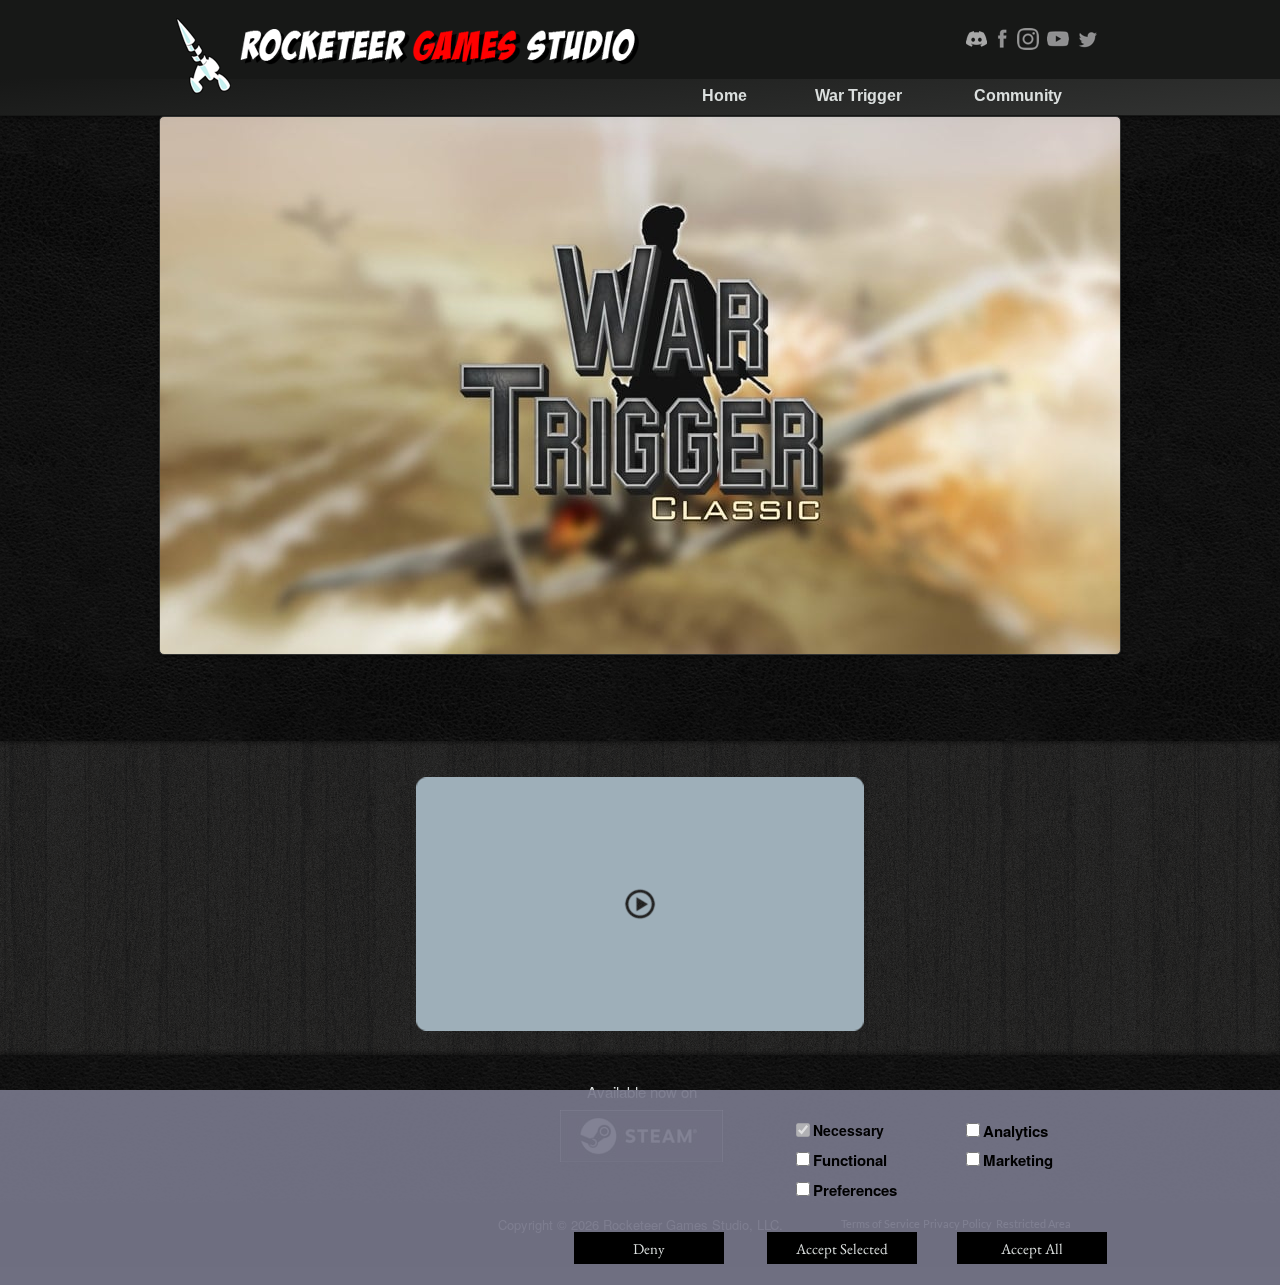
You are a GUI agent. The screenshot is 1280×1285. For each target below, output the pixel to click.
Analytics (1015, 1131)
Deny (649, 1248)
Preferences (855, 1190)
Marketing (1018, 1160)
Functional (850, 1160)
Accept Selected (842, 1248)
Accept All (1032, 1248)
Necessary (848, 1130)
